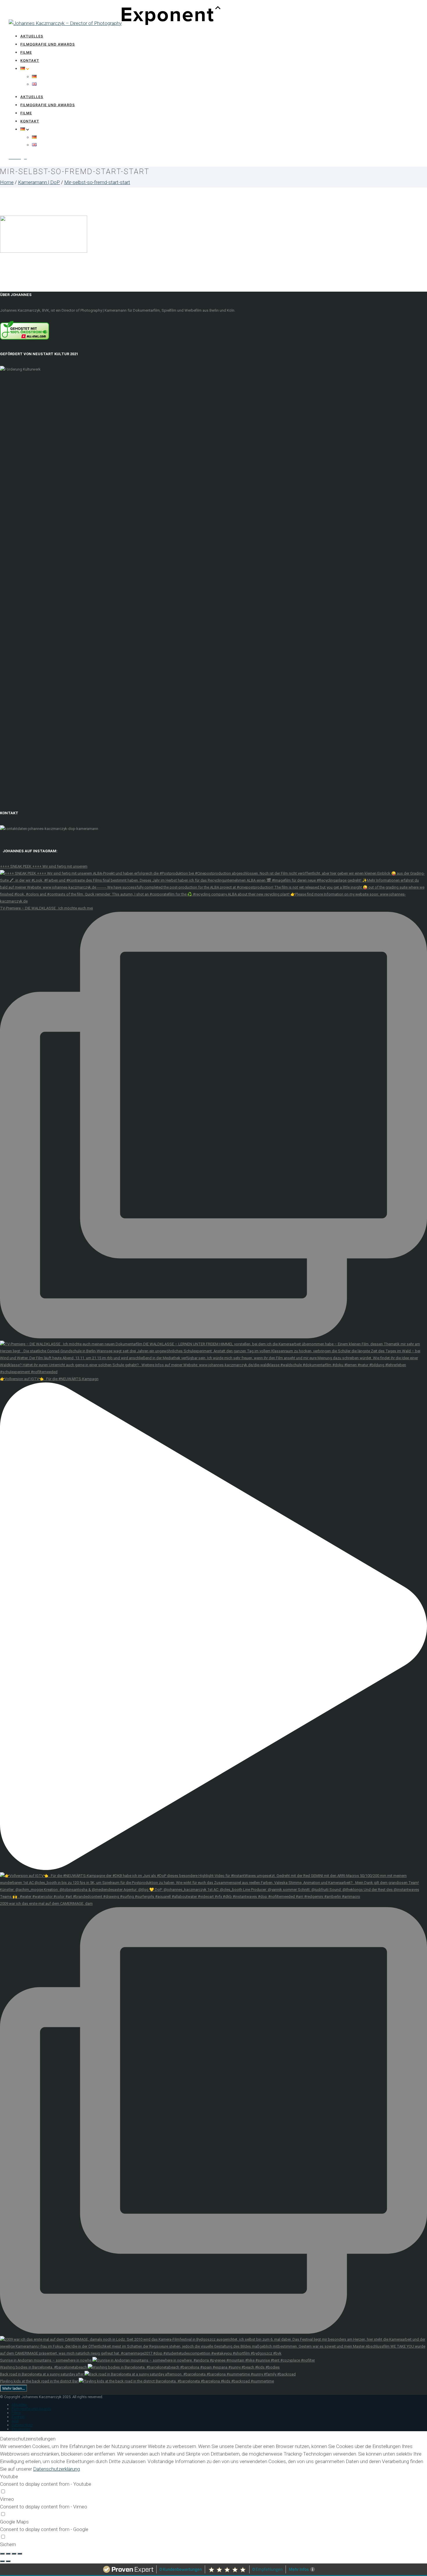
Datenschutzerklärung (56, 2469)
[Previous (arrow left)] (2, 2561)
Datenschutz (22, 2425)
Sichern (8, 2544)
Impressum (21, 2429)
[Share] (8, 2554)
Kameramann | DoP (39, 182)
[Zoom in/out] (20, 2554)
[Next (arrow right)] (8, 2561)
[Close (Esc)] (2, 2554)
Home (7, 182)
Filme (26, 52)
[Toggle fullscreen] (14, 2554)
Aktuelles (32, 36)
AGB (15, 2421)
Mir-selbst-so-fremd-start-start (97, 182)
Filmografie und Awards (48, 44)
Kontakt (30, 61)
